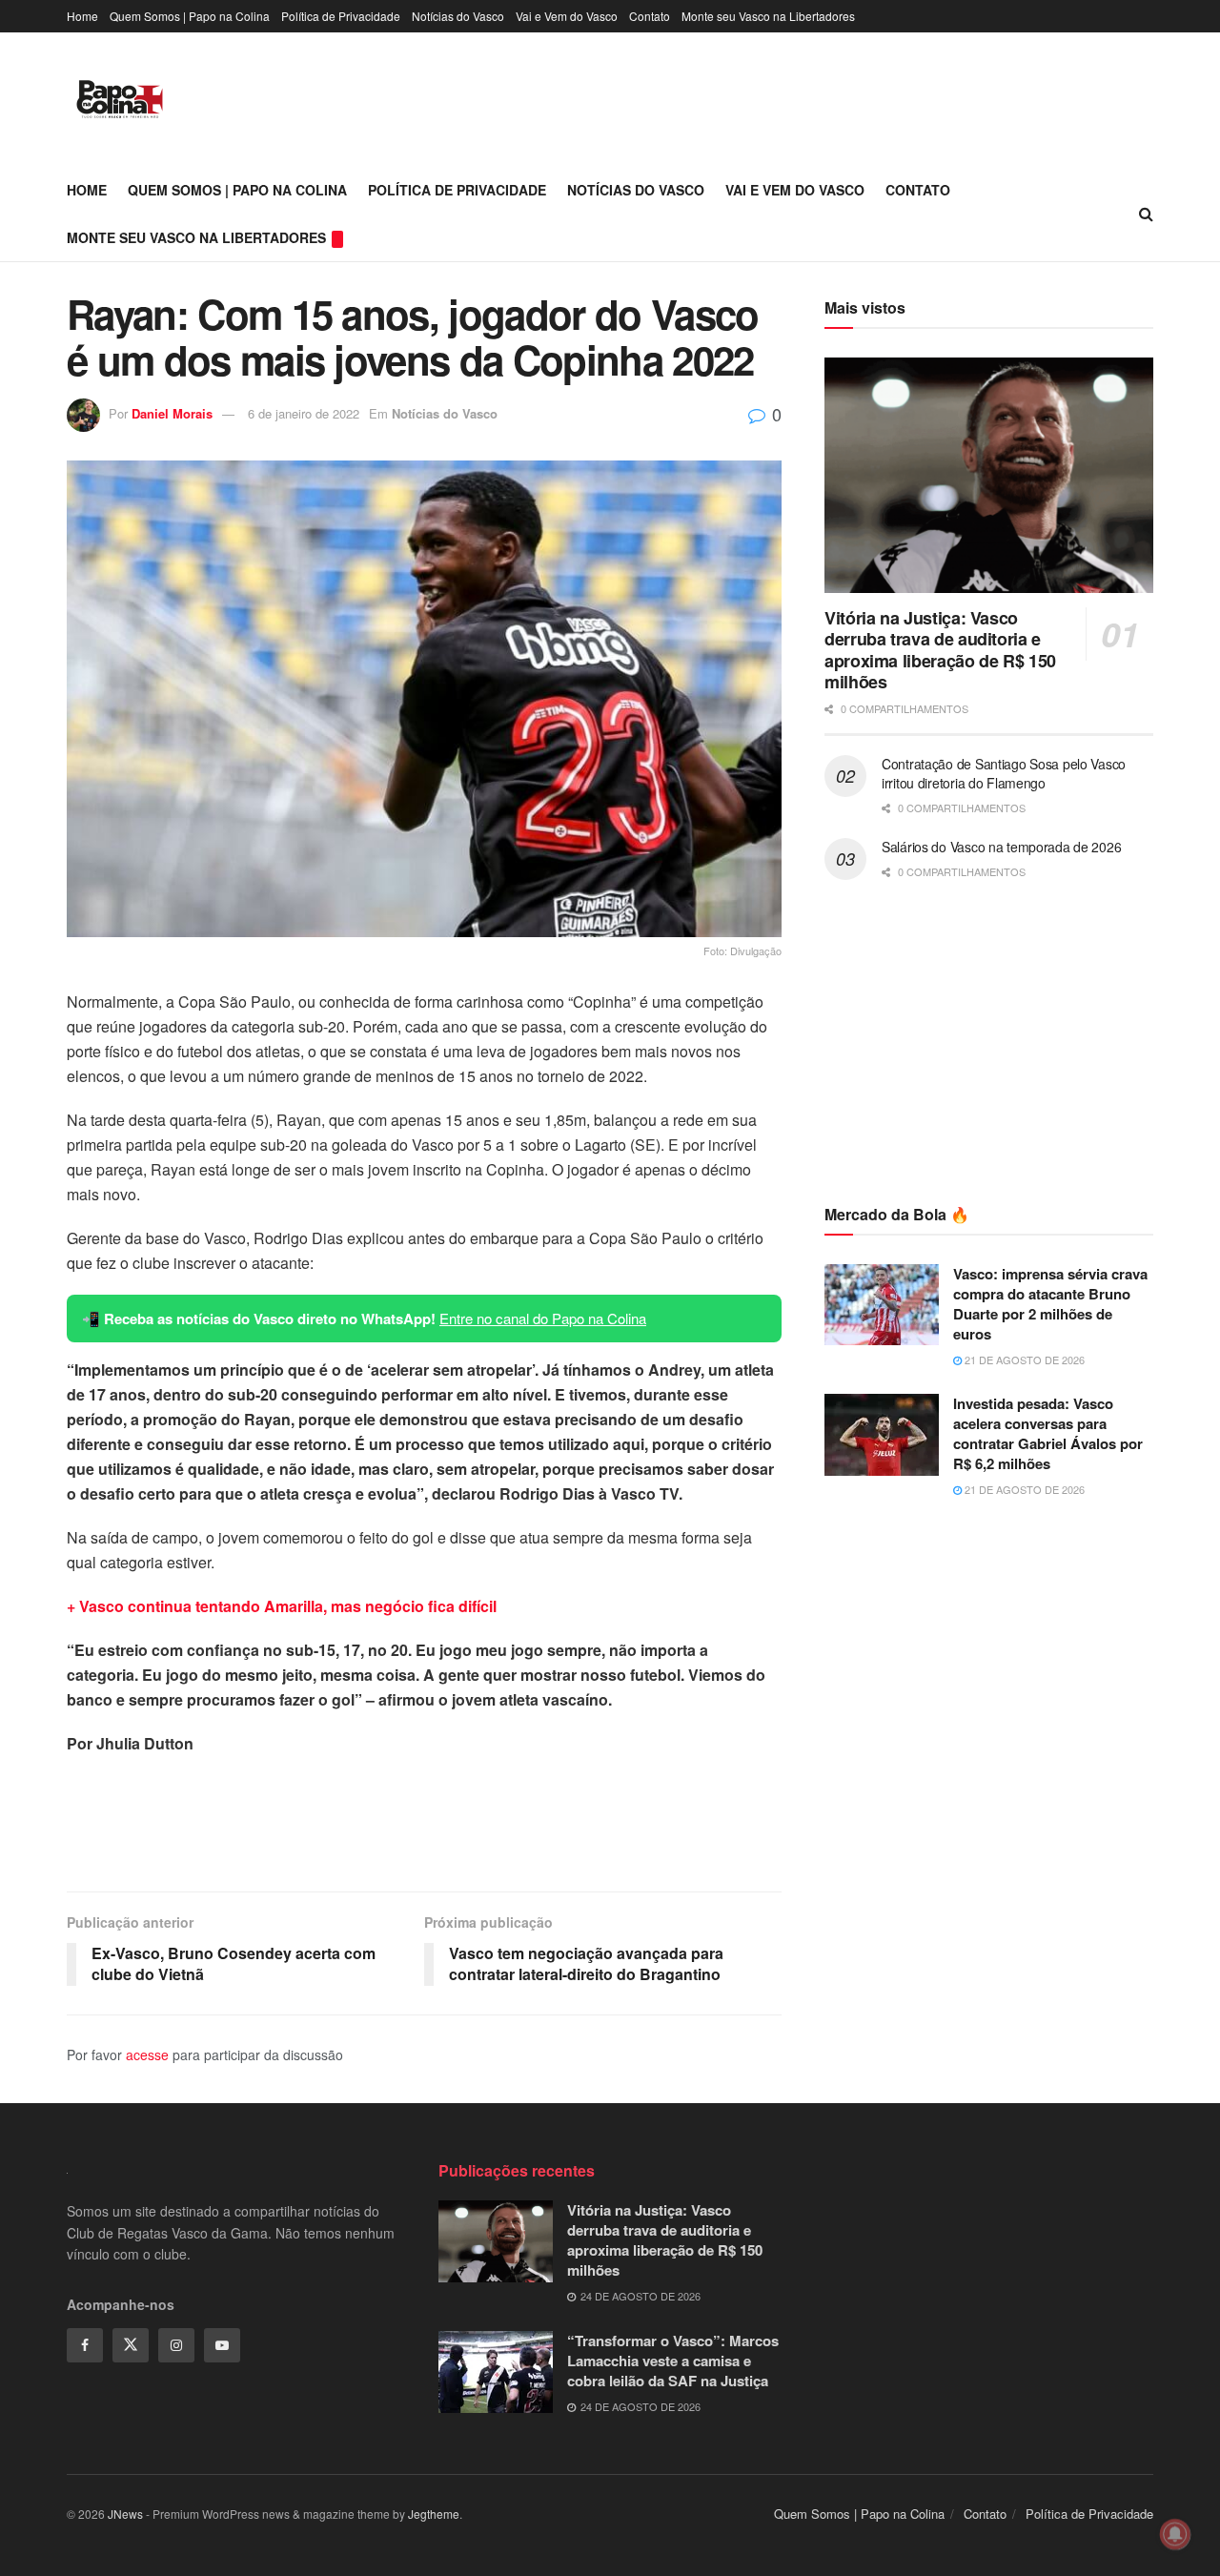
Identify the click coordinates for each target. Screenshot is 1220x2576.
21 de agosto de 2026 (1023, 1360)
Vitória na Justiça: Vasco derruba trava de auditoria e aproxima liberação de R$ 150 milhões (940, 650)
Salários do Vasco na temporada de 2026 (1001, 847)
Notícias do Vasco (458, 16)
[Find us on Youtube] (222, 2345)
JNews (125, 2514)
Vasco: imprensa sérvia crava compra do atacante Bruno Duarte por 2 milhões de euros (1050, 1304)
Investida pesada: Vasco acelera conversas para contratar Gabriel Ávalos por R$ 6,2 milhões (1048, 1433)
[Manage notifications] (1175, 2534)
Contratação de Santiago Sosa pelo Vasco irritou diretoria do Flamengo (1004, 773)
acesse (147, 2055)
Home (82, 16)
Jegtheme (434, 2514)
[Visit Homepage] (120, 99)
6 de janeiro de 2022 (304, 413)
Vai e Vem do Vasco (567, 16)
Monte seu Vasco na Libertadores (768, 16)
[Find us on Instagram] (176, 2345)
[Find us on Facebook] (85, 2345)
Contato (650, 16)
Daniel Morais (172, 413)
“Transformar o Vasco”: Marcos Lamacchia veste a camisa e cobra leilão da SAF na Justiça (673, 2361)
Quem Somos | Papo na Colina (190, 16)
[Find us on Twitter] (131, 2345)
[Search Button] (1146, 214)
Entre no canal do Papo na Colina (543, 1318)
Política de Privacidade (341, 16)
